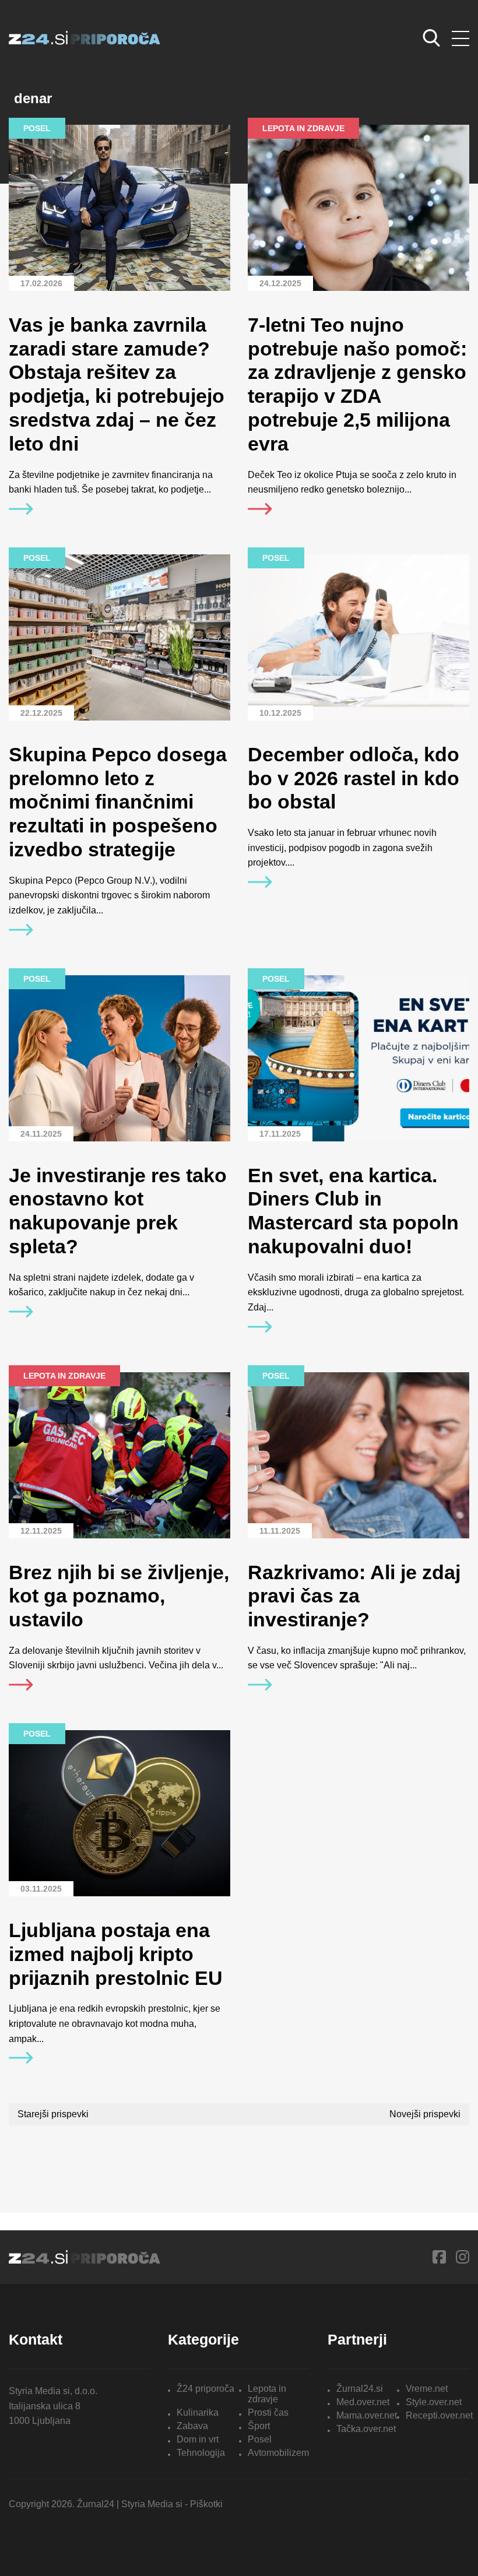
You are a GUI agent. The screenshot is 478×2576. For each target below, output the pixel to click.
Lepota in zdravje (267, 2394)
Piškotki (206, 2504)
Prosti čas (268, 2412)
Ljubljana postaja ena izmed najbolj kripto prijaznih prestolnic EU (116, 1954)
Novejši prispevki (425, 2114)
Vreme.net (427, 2389)
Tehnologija (201, 2453)
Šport (259, 2426)
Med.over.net (363, 2402)
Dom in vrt (198, 2439)
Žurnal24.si (360, 2389)
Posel (260, 2439)
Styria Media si (152, 2504)
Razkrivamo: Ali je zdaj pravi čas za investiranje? (354, 1596)
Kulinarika (198, 2412)
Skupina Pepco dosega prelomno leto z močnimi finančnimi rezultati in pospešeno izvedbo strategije (118, 802)
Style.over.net (434, 2402)
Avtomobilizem (278, 2453)
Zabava (192, 2426)
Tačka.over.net (366, 2429)
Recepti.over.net (439, 2415)
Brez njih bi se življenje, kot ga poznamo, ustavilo (119, 1596)
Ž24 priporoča (205, 2389)
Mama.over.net (367, 2415)
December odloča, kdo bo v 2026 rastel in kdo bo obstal (354, 778)
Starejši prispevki (53, 2114)
